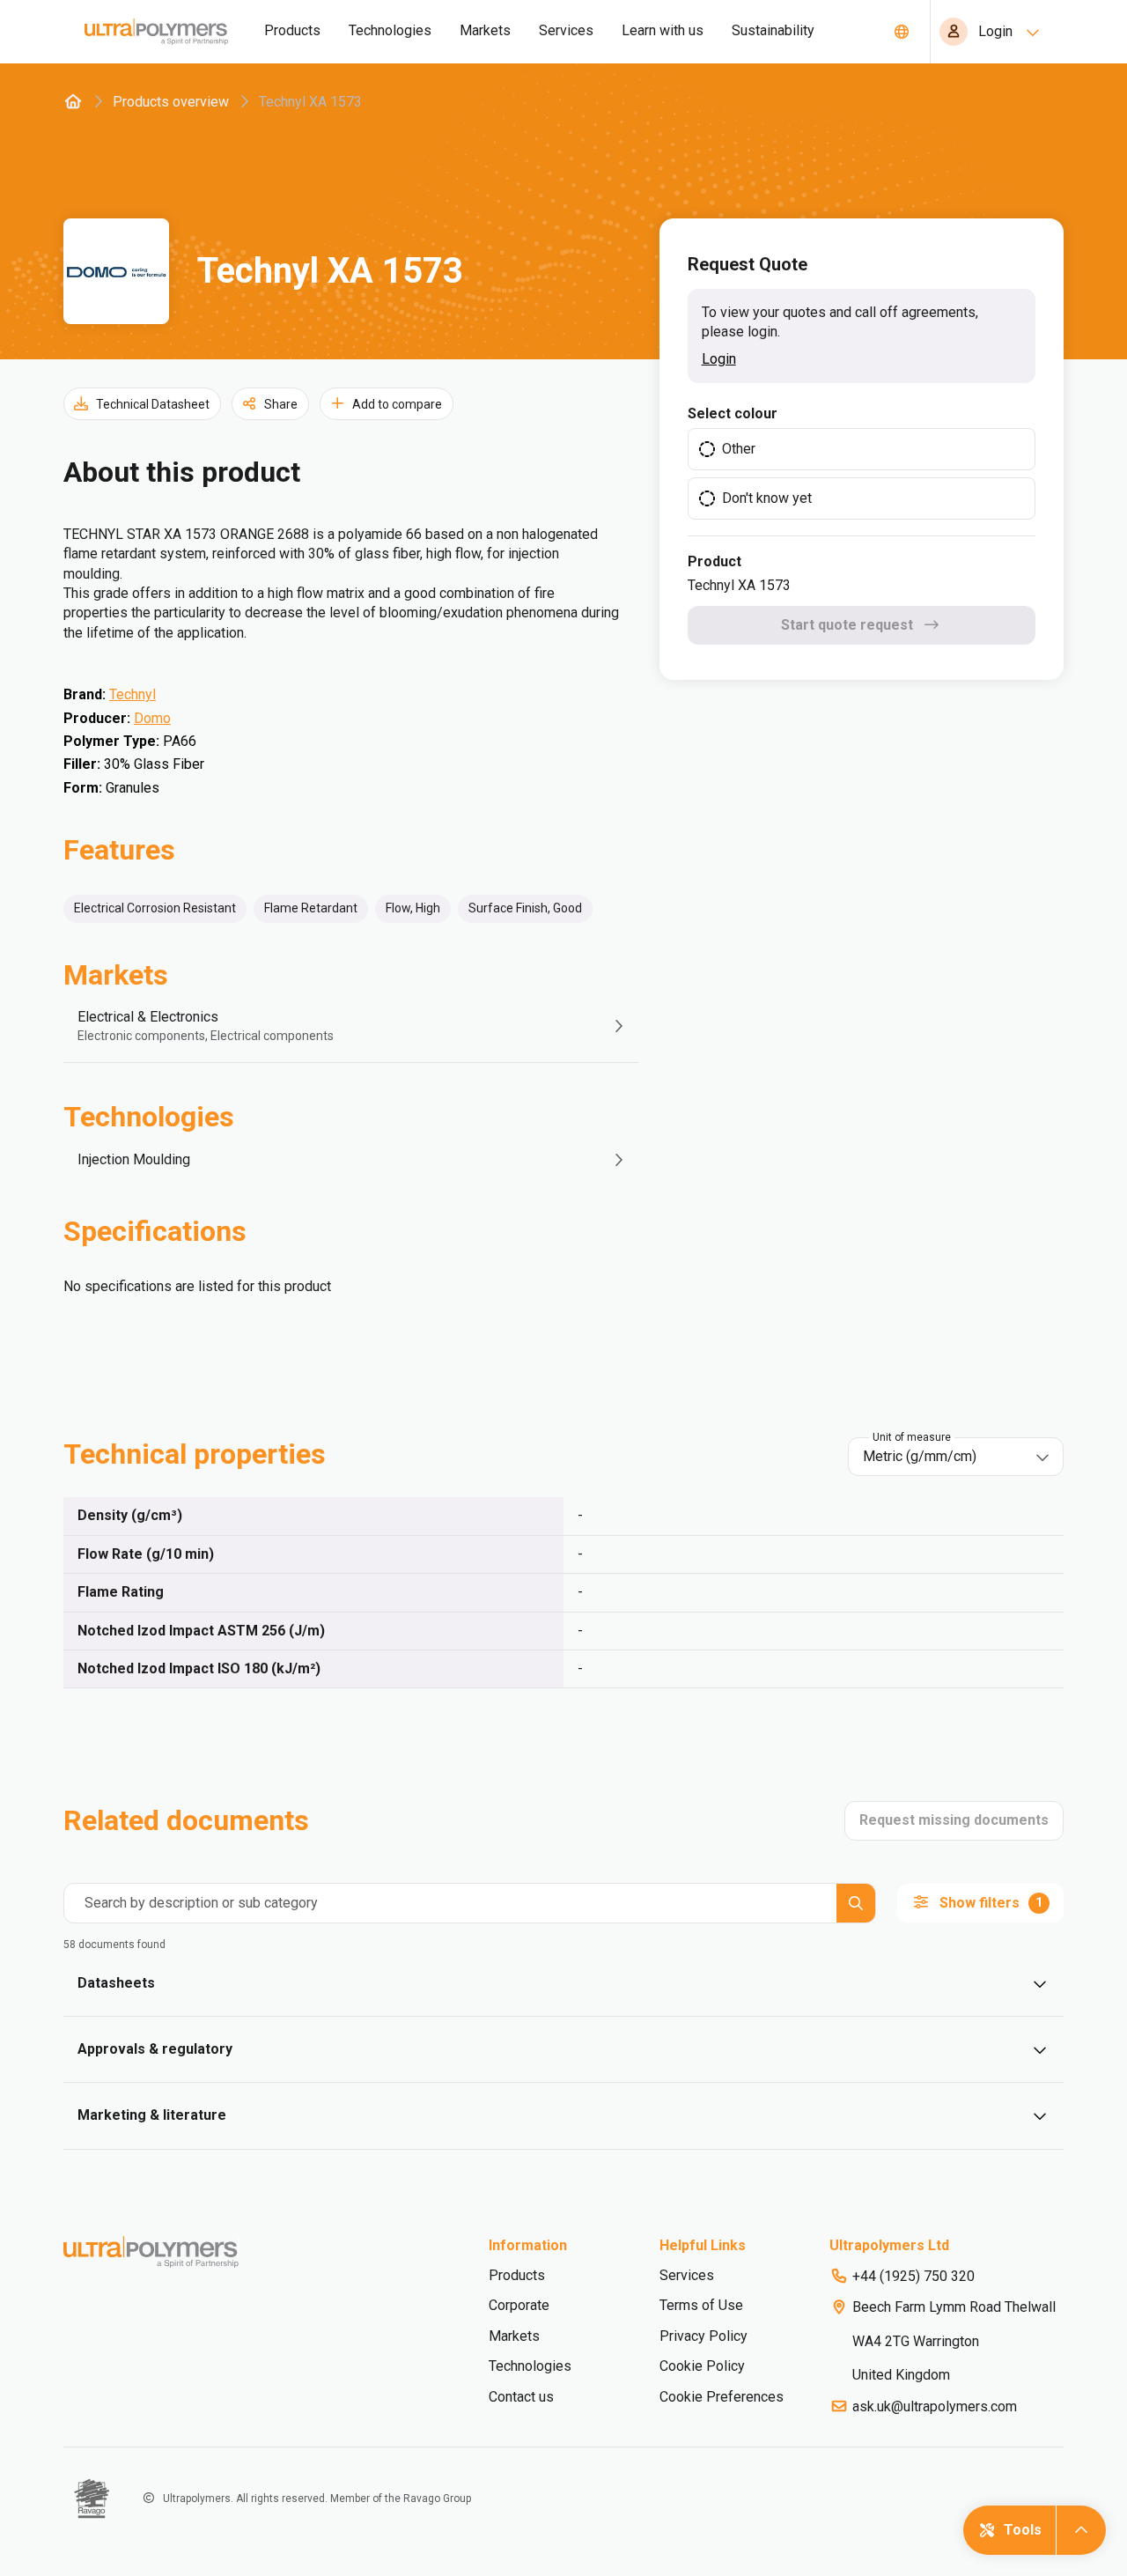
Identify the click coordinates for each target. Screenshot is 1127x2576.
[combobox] (943, 1457)
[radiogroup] (862, 474)
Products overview (171, 102)
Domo (152, 718)
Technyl (133, 694)
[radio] (862, 449)
